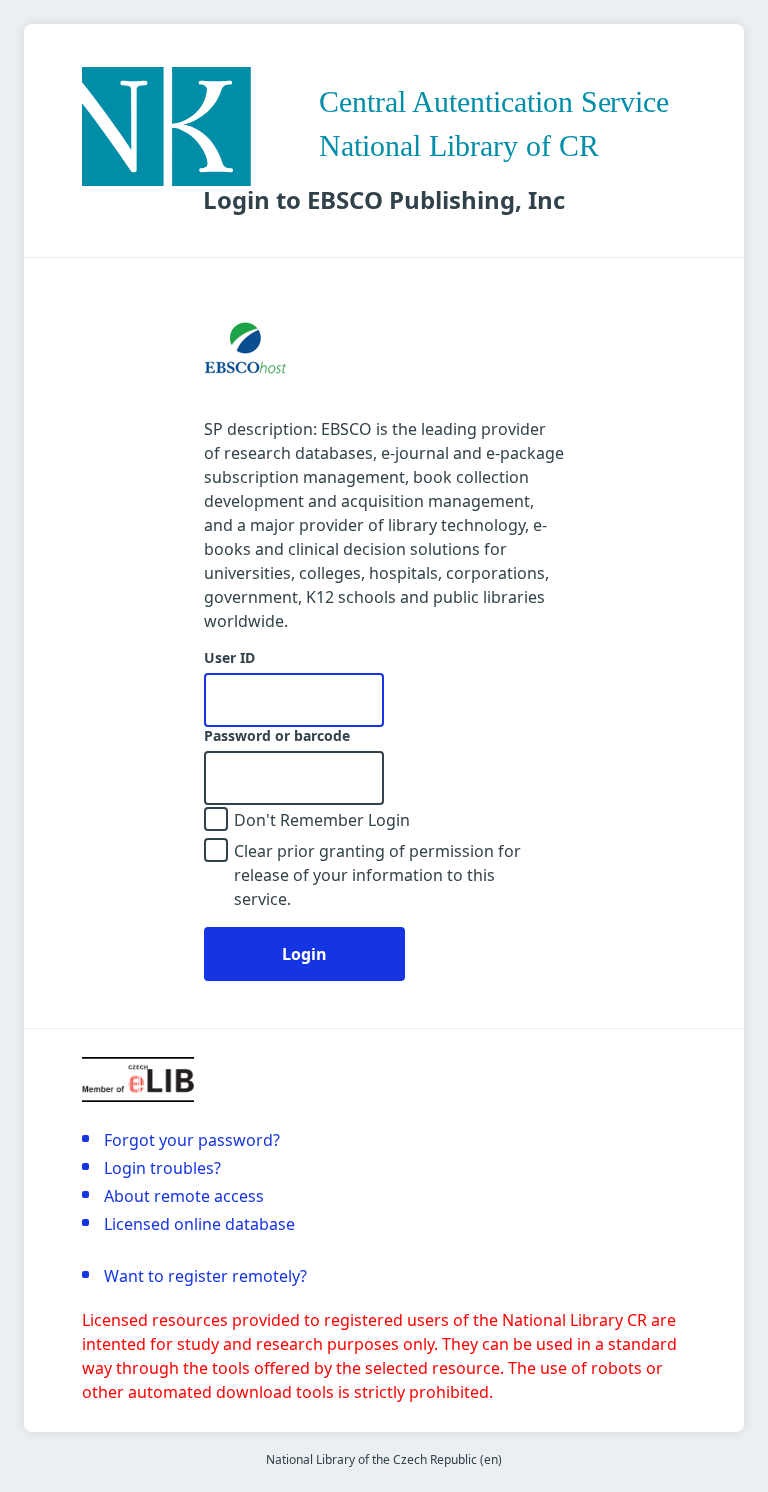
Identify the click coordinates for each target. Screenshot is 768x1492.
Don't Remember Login (322, 820)
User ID (229, 658)
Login (304, 954)
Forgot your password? (192, 1140)
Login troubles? (162, 1168)
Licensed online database (199, 1224)
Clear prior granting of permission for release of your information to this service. (377, 875)
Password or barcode (277, 736)
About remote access (184, 1196)
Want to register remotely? (205, 1276)
